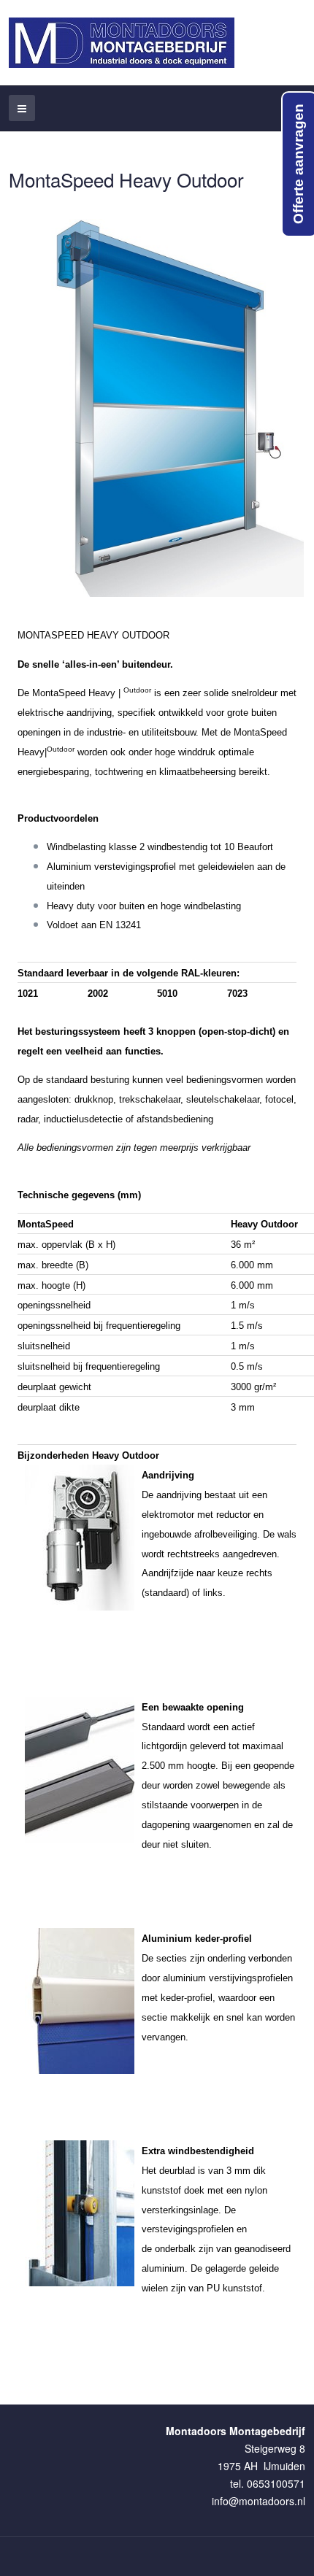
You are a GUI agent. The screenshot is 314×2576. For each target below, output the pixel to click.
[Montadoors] (122, 43)
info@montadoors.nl (259, 2501)
